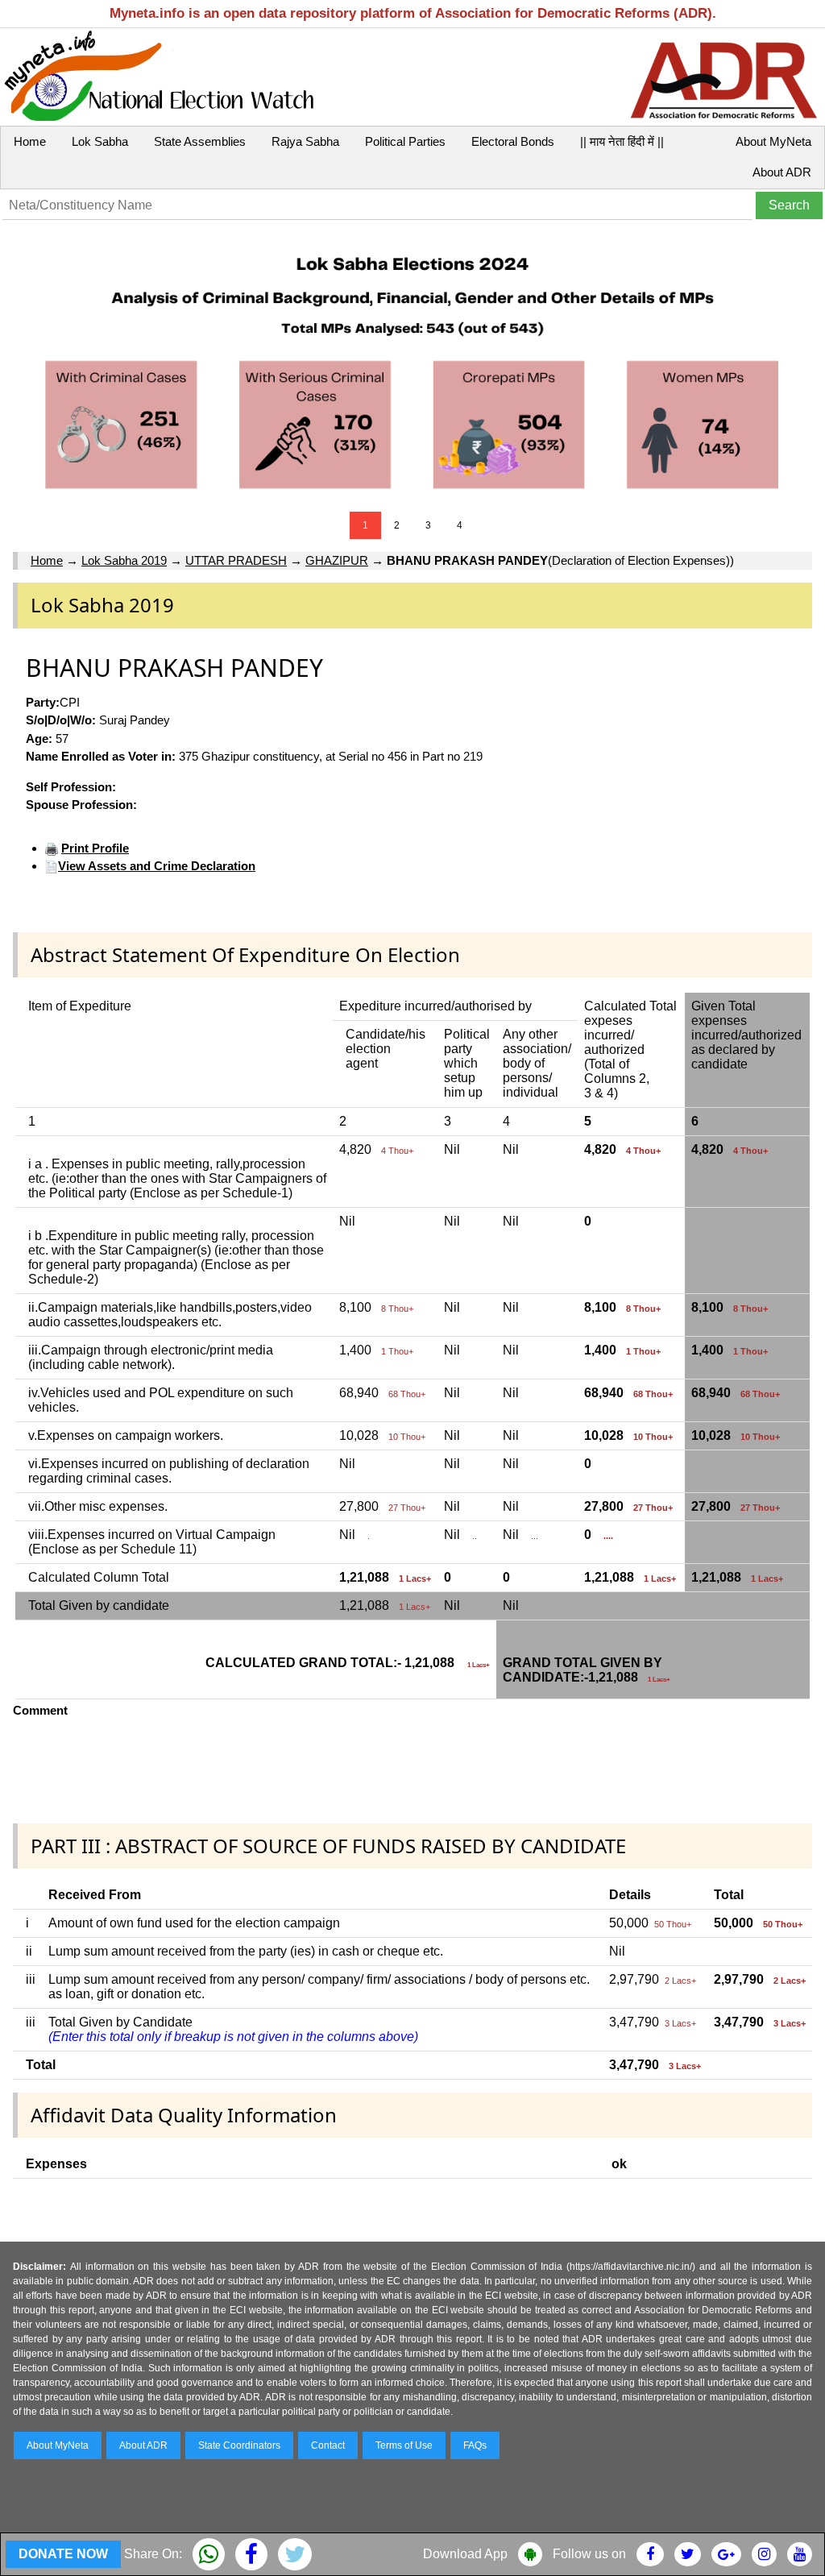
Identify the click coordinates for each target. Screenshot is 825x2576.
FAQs (475, 2445)
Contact (328, 2445)
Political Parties (405, 141)
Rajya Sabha (305, 141)
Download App (465, 2554)
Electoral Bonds (513, 141)
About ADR (782, 172)
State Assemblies (200, 141)
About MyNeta (773, 141)
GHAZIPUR (337, 560)
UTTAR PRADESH (236, 560)
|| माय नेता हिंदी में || (622, 141)
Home (30, 141)
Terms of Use (404, 2445)
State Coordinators (239, 2445)
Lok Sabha (100, 141)
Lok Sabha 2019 (124, 560)
